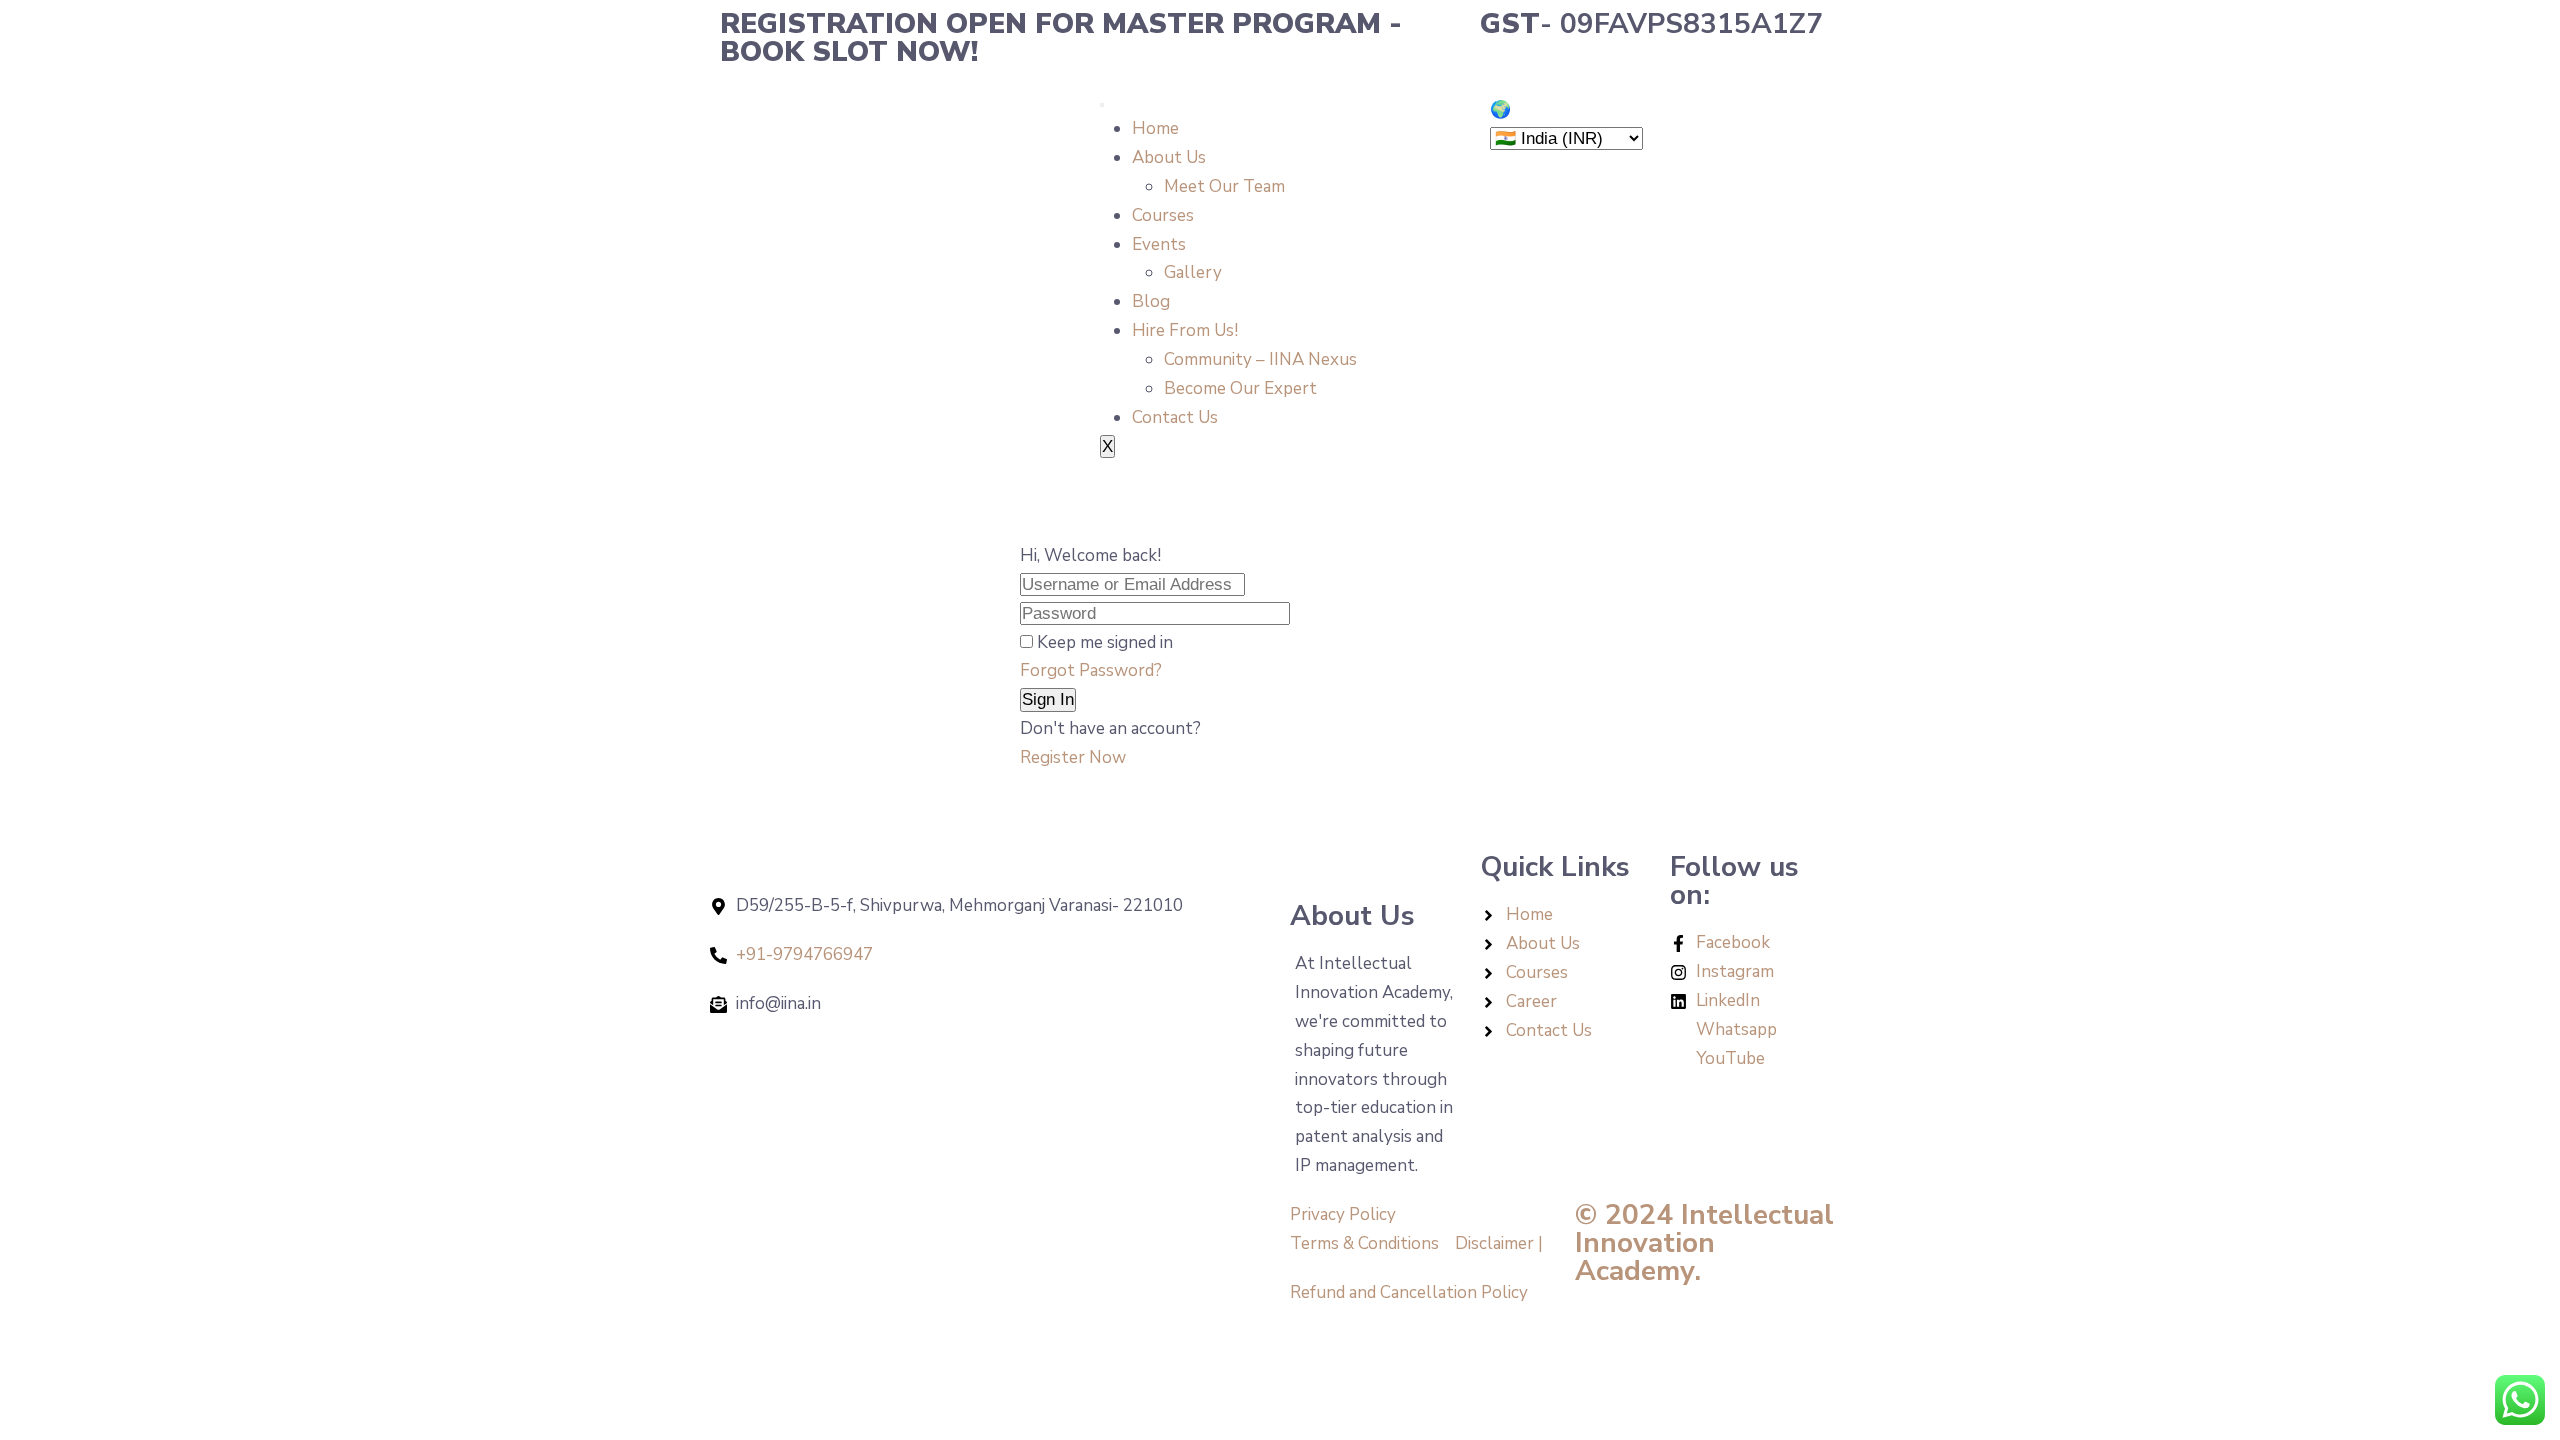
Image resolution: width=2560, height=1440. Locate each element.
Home (1155, 128)
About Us (1169, 157)
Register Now (1073, 757)
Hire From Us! (1185, 330)
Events (1159, 244)
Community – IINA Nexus (1260, 359)
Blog (1151, 301)
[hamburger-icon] (1102, 105)
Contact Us (1175, 417)
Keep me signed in (1105, 642)
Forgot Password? (1091, 670)
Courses (1163, 215)
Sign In (1048, 699)
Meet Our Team (1224, 186)
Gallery (1193, 272)
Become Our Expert (1240, 388)
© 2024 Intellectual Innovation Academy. (1704, 1243)
